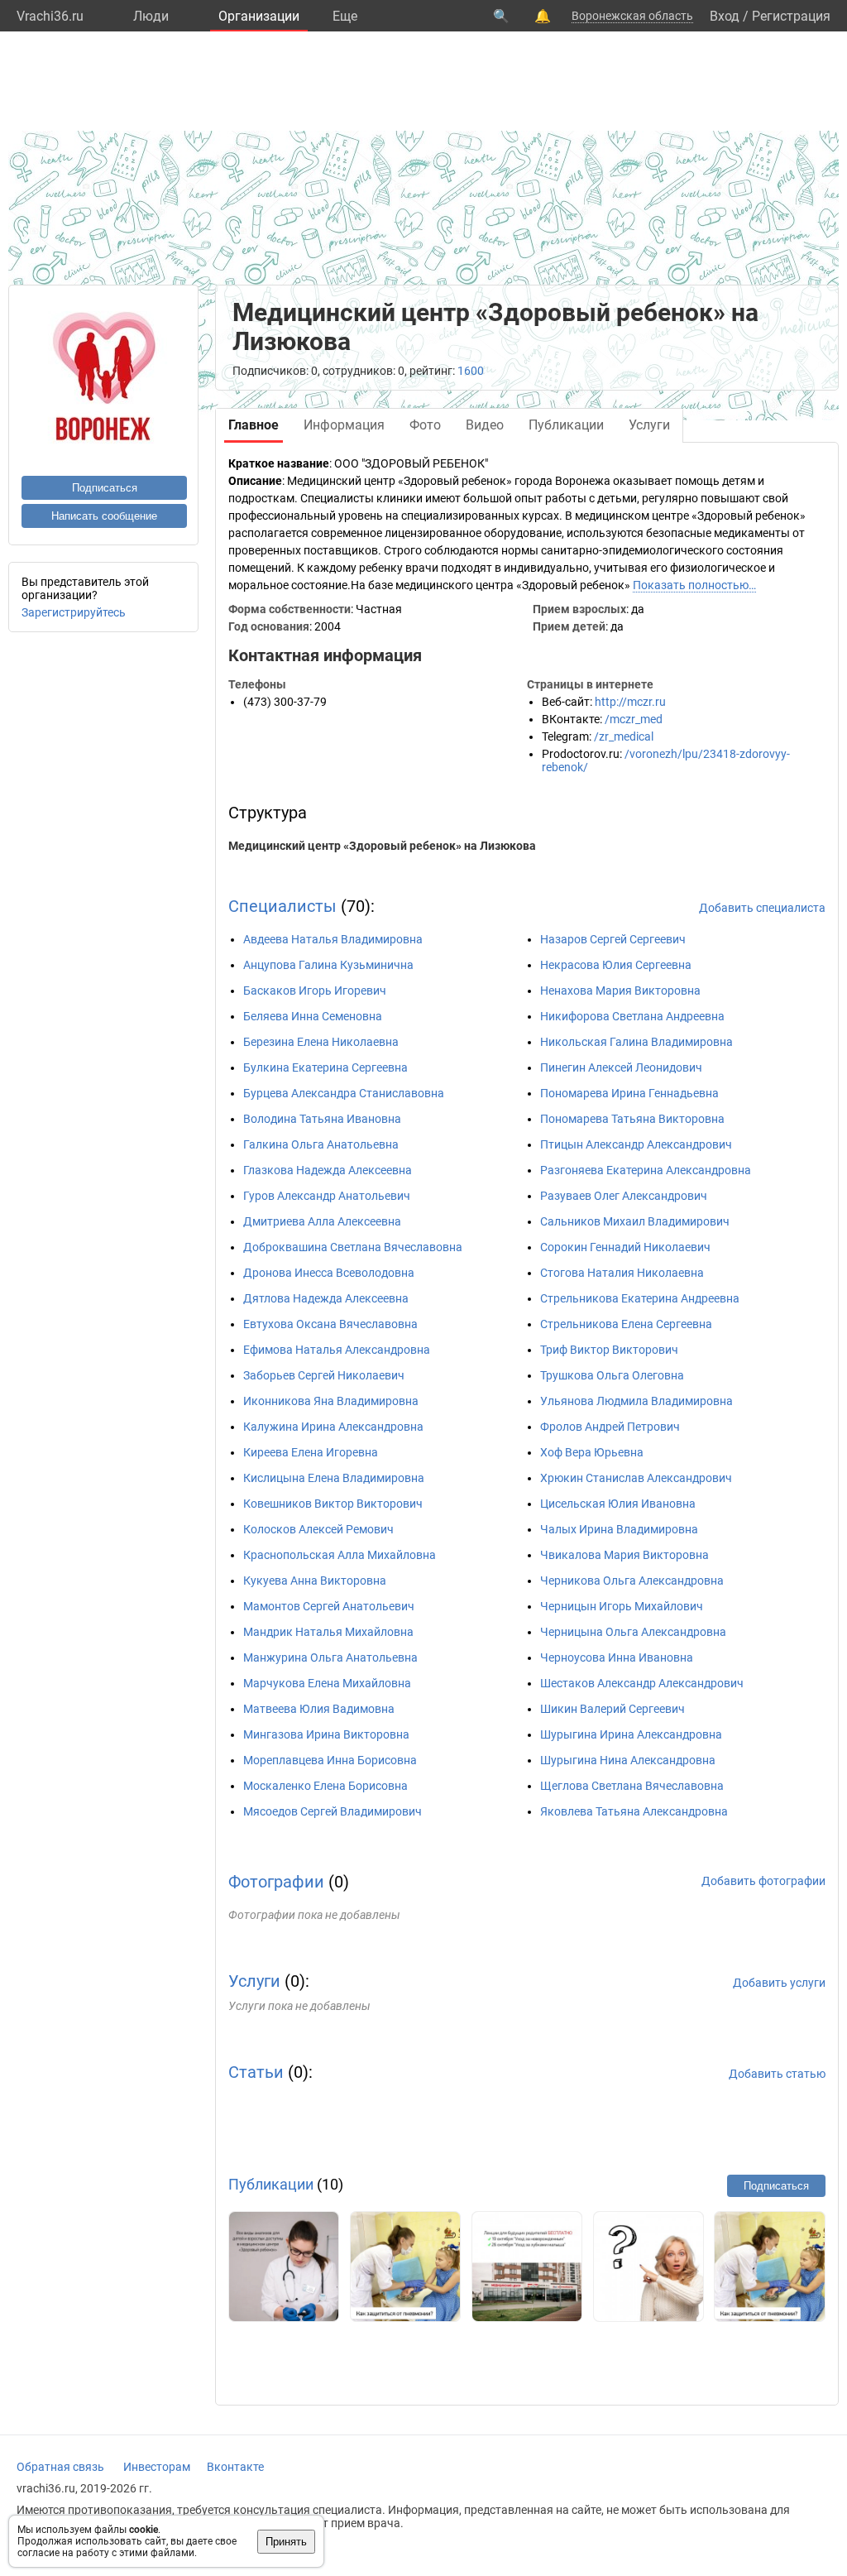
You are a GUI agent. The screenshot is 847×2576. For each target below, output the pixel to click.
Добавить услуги (779, 1983)
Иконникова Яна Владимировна (331, 1401)
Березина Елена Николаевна (321, 1042)
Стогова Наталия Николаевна (622, 1273)
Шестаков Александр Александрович (642, 1683)
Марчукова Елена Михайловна (327, 1683)
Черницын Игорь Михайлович (622, 1606)
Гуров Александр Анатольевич (327, 1196)
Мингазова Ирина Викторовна (326, 1734)
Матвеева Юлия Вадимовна (319, 1709)
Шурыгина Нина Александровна (628, 1760)
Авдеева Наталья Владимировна (333, 939)
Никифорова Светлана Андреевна (632, 1016)
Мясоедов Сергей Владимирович (333, 1811)
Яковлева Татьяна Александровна (634, 1811)
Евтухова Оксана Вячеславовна (330, 1324)
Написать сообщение (104, 516)
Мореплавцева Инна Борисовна (330, 1760)
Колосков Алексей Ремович (318, 1529)
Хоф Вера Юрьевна (592, 1452)
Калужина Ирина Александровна (333, 1427)
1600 (471, 371)
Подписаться (105, 488)
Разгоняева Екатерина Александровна (646, 1170)
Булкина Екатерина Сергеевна (325, 1067)
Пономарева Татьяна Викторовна (632, 1119)
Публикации (271, 2184)
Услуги (254, 1981)
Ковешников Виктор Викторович (333, 1504)
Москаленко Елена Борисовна (325, 1786)
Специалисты (282, 906)
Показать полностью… (694, 585)
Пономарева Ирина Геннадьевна (629, 1093)
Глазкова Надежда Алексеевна (328, 1170)
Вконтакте (235, 2467)
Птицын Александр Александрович (636, 1144)
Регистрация (791, 16)
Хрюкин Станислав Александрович (636, 1478)
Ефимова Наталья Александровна (337, 1350)
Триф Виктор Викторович (609, 1350)
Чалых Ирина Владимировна (619, 1529)
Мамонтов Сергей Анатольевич (329, 1606)
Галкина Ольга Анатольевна (321, 1144)
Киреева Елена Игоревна (311, 1452)
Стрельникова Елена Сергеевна (626, 1324)
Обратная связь (60, 2467)
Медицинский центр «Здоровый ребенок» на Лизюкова (382, 846)
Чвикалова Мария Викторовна (624, 1555)
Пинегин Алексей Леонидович (621, 1067)
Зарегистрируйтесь (74, 612)
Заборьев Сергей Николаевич (324, 1375)
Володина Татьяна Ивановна (322, 1119)
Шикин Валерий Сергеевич (613, 1709)
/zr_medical (624, 736)
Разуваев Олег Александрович (624, 1196)
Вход (725, 16)
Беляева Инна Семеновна (313, 1016)
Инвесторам (157, 2467)
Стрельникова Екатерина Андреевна (640, 1298)
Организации (259, 16)
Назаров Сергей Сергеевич (613, 939)
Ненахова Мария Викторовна (620, 991)
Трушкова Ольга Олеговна (612, 1375)
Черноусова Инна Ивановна (617, 1657)
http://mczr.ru (630, 702)
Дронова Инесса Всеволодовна (329, 1273)
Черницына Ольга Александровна (633, 1632)
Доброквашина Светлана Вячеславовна (353, 1247)
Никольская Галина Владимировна (636, 1042)
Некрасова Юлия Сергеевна (616, 965)
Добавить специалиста (762, 908)
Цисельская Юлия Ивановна (618, 1504)
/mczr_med (634, 719)
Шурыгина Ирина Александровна (631, 1734)
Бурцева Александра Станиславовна (344, 1093)
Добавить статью (777, 2074)
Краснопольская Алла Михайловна (340, 1555)
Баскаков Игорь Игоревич (315, 991)
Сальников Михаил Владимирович (635, 1221)
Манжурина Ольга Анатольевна (330, 1657)
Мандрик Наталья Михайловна (328, 1632)
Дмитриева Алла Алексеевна (322, 1221)
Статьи (256, 2072)
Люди (151, 16)
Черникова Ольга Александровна (632, 1581)
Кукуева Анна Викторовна (315, 1581)
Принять (286, 2542)
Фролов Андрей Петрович (610, 1427)
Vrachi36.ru (50, 16)
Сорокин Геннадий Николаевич (625, 1247)
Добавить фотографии (763, 1881)
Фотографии (276, 1882)
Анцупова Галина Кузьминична (328, 965)
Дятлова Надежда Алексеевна (326, 1298)
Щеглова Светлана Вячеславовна (632, 1786)
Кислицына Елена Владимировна (334, 1478)
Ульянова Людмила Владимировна (636, 1401)
